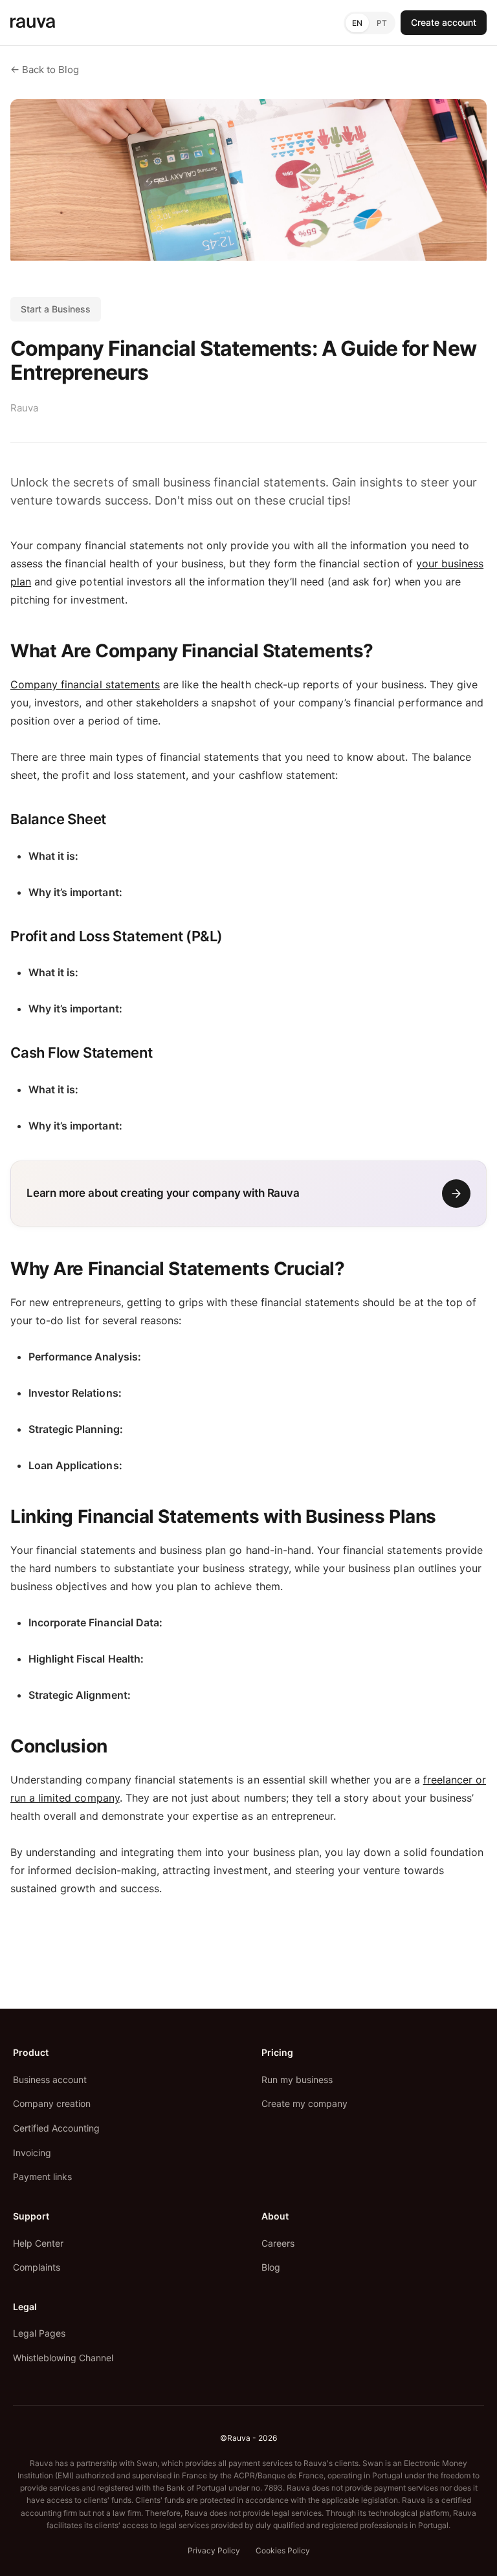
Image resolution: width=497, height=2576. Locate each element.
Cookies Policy (283, 2550)
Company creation (52, 2103)
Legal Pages (39, 2333)
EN (357, 23)
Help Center (38, 2243)
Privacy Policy (214, 2550)
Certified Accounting (56, 2128)
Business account (50, 2079)
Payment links (42, 2177)
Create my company (304, 2103)
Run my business (297, 2079)
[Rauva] (33, 23)
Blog (271, 2267)
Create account (444, 22)
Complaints (37, 2267)
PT (382, 23)
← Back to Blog (45, 70)
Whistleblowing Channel (63, 2358)
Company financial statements (85, 684)
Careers (278, 2243)
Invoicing (32, 2153)
